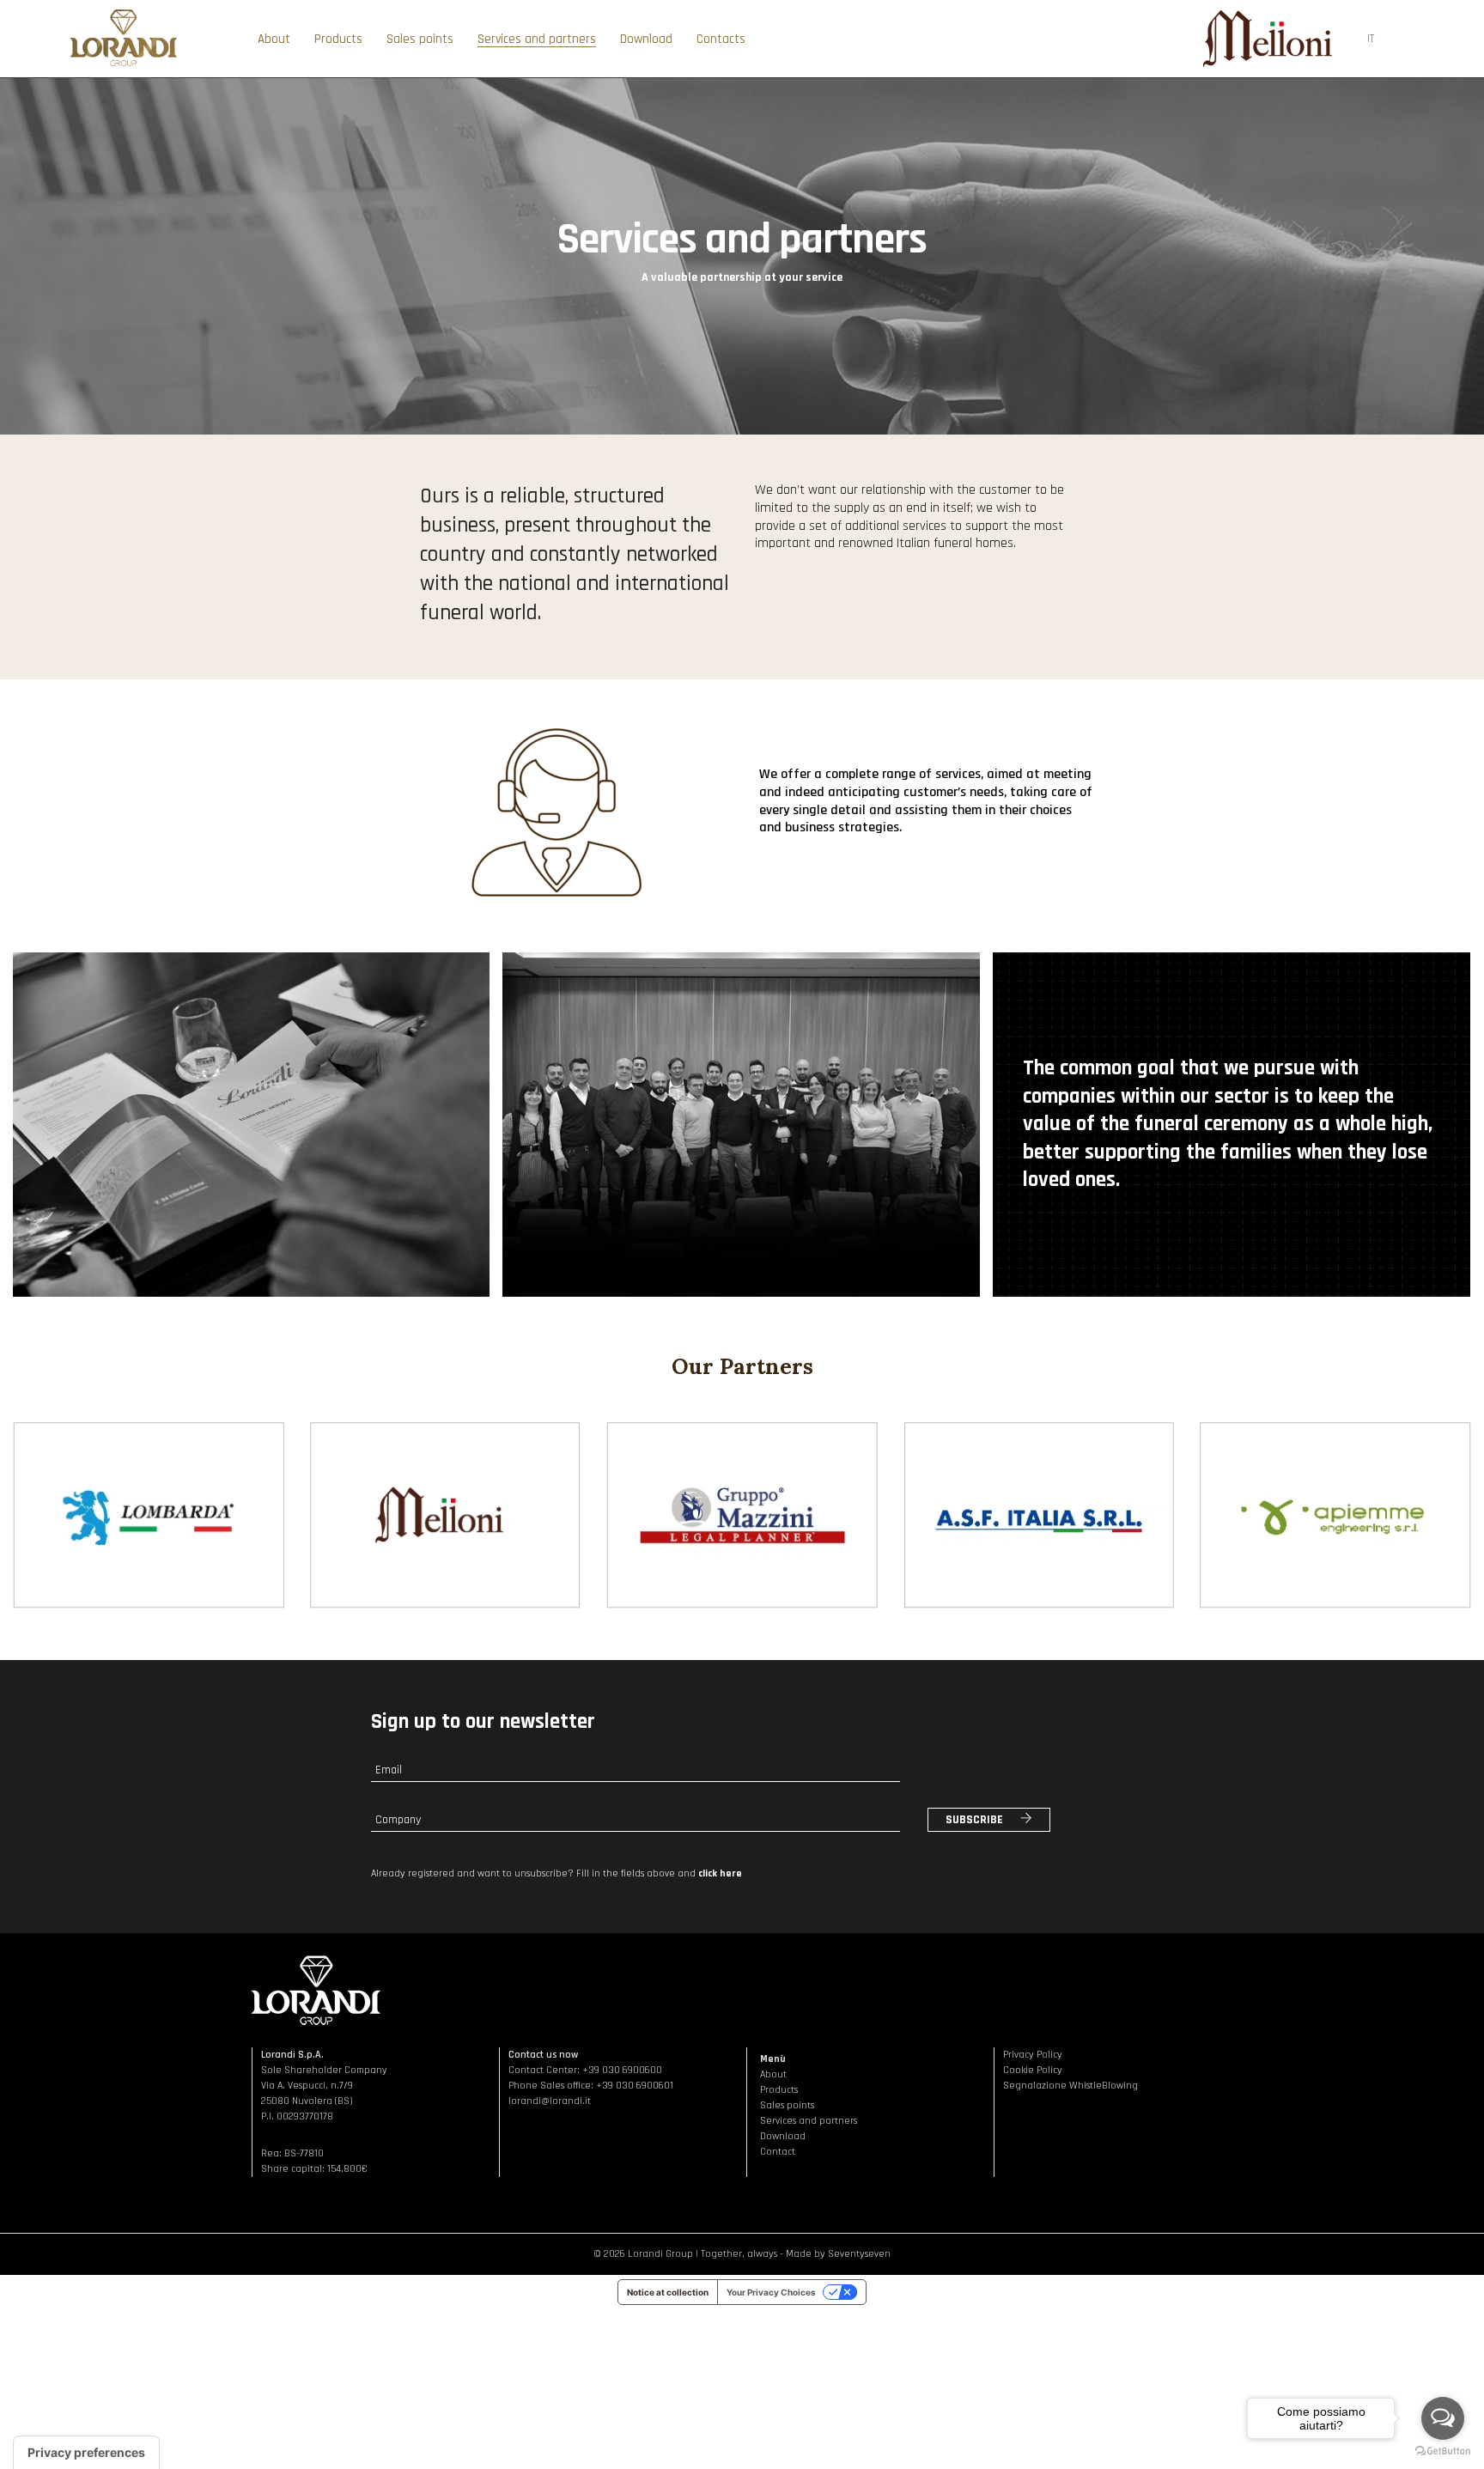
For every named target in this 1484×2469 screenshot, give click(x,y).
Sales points (787, 2105)
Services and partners (809, 2121)
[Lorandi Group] (123, 65)
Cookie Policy (1033, 2070)
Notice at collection (668, 2292)
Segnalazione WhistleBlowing (1070, 2086)
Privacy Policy (1033, 2055)
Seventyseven (859, 2254)
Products (779, 2090)
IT (1371, 39)
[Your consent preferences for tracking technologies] (86, 2453)
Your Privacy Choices (771, 2292)
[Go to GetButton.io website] (1443, 2451)
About (773, 2074)
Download (783, 2136)
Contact (778, 2152)
